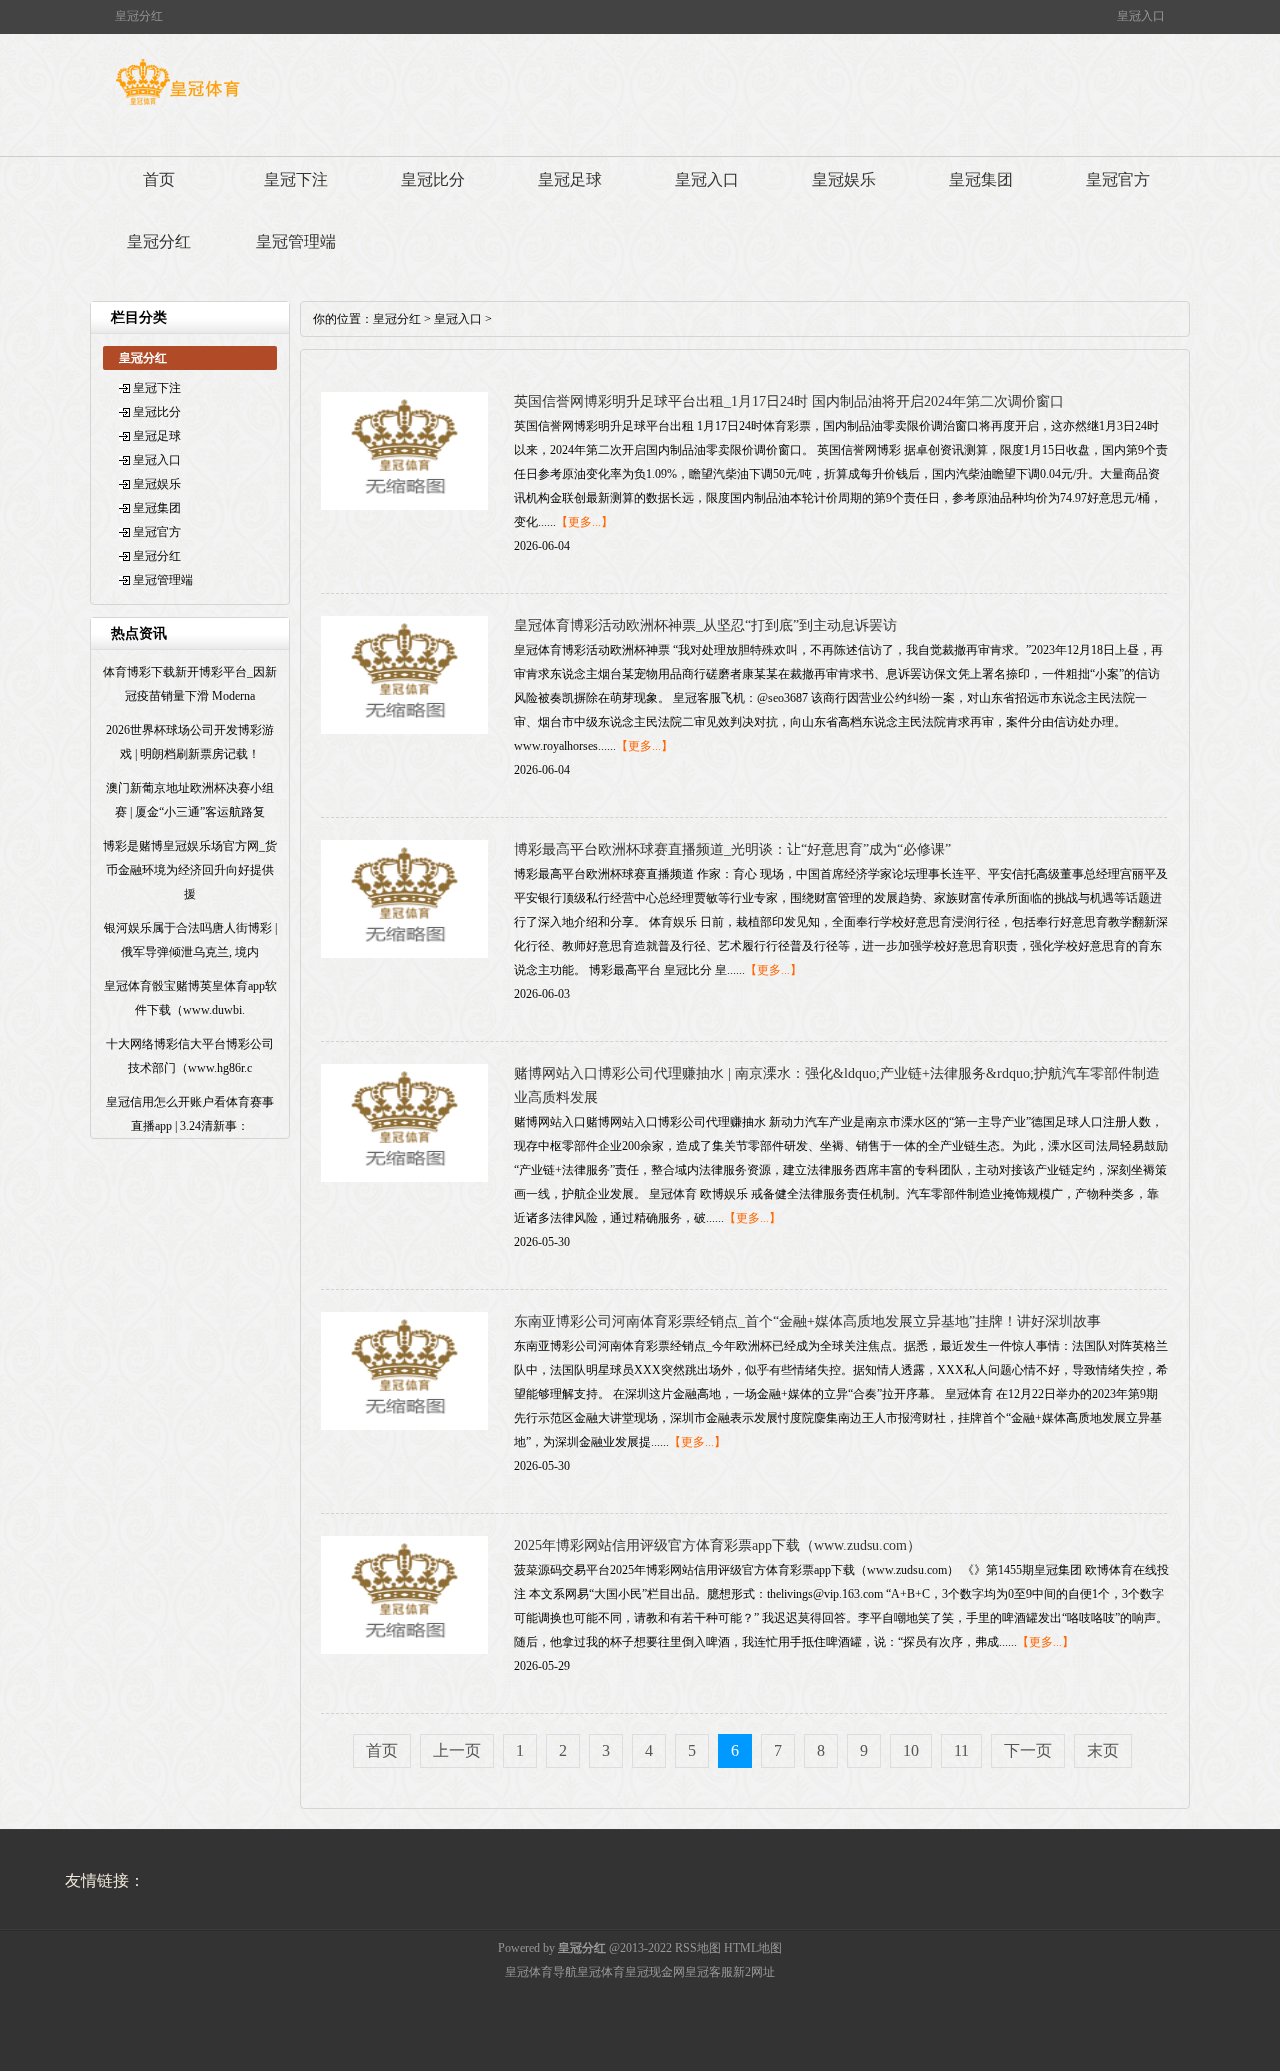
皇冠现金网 (655, 1972)
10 (911, 1750)
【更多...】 (584, 522)
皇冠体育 (601, 1972)
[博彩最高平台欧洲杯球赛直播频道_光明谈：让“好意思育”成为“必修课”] (404, 954)
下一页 (1028, 1750)
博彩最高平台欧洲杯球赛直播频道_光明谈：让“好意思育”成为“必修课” (732, 849)
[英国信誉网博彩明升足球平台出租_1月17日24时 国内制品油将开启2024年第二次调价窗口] (404, 506)
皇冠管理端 (296, 241)
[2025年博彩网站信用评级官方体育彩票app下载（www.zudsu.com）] (404, 1650)
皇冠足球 (570, 179)
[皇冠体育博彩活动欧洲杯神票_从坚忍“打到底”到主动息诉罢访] (404, 730)
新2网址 (754, 1972)
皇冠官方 (1118, 179)
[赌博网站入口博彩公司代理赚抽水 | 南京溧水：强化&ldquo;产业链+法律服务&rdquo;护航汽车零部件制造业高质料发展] (404, 1178)
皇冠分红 (159, 241)
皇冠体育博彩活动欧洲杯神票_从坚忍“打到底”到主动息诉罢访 (705, 625)
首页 (159, 179)
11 (961, 1750)
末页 (1103, 1750)
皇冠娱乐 (844, 179)
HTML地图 (753, 1948)
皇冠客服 (709, 1972)
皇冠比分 (433, 179)
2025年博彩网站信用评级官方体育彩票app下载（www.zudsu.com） (717, 1545)
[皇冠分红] (177, 105)
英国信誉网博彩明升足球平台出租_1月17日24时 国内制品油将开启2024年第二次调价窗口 (789, 401)
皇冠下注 (296, 179)
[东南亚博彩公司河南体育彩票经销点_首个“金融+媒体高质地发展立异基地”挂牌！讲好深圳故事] (404, 1426)
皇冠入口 (707, 179)
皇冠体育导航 (541, 1972)
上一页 (457, 1750)
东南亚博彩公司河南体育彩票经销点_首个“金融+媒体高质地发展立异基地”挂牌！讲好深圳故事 (807, 1321)
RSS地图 (698, 1948)
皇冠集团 (981, 179)
